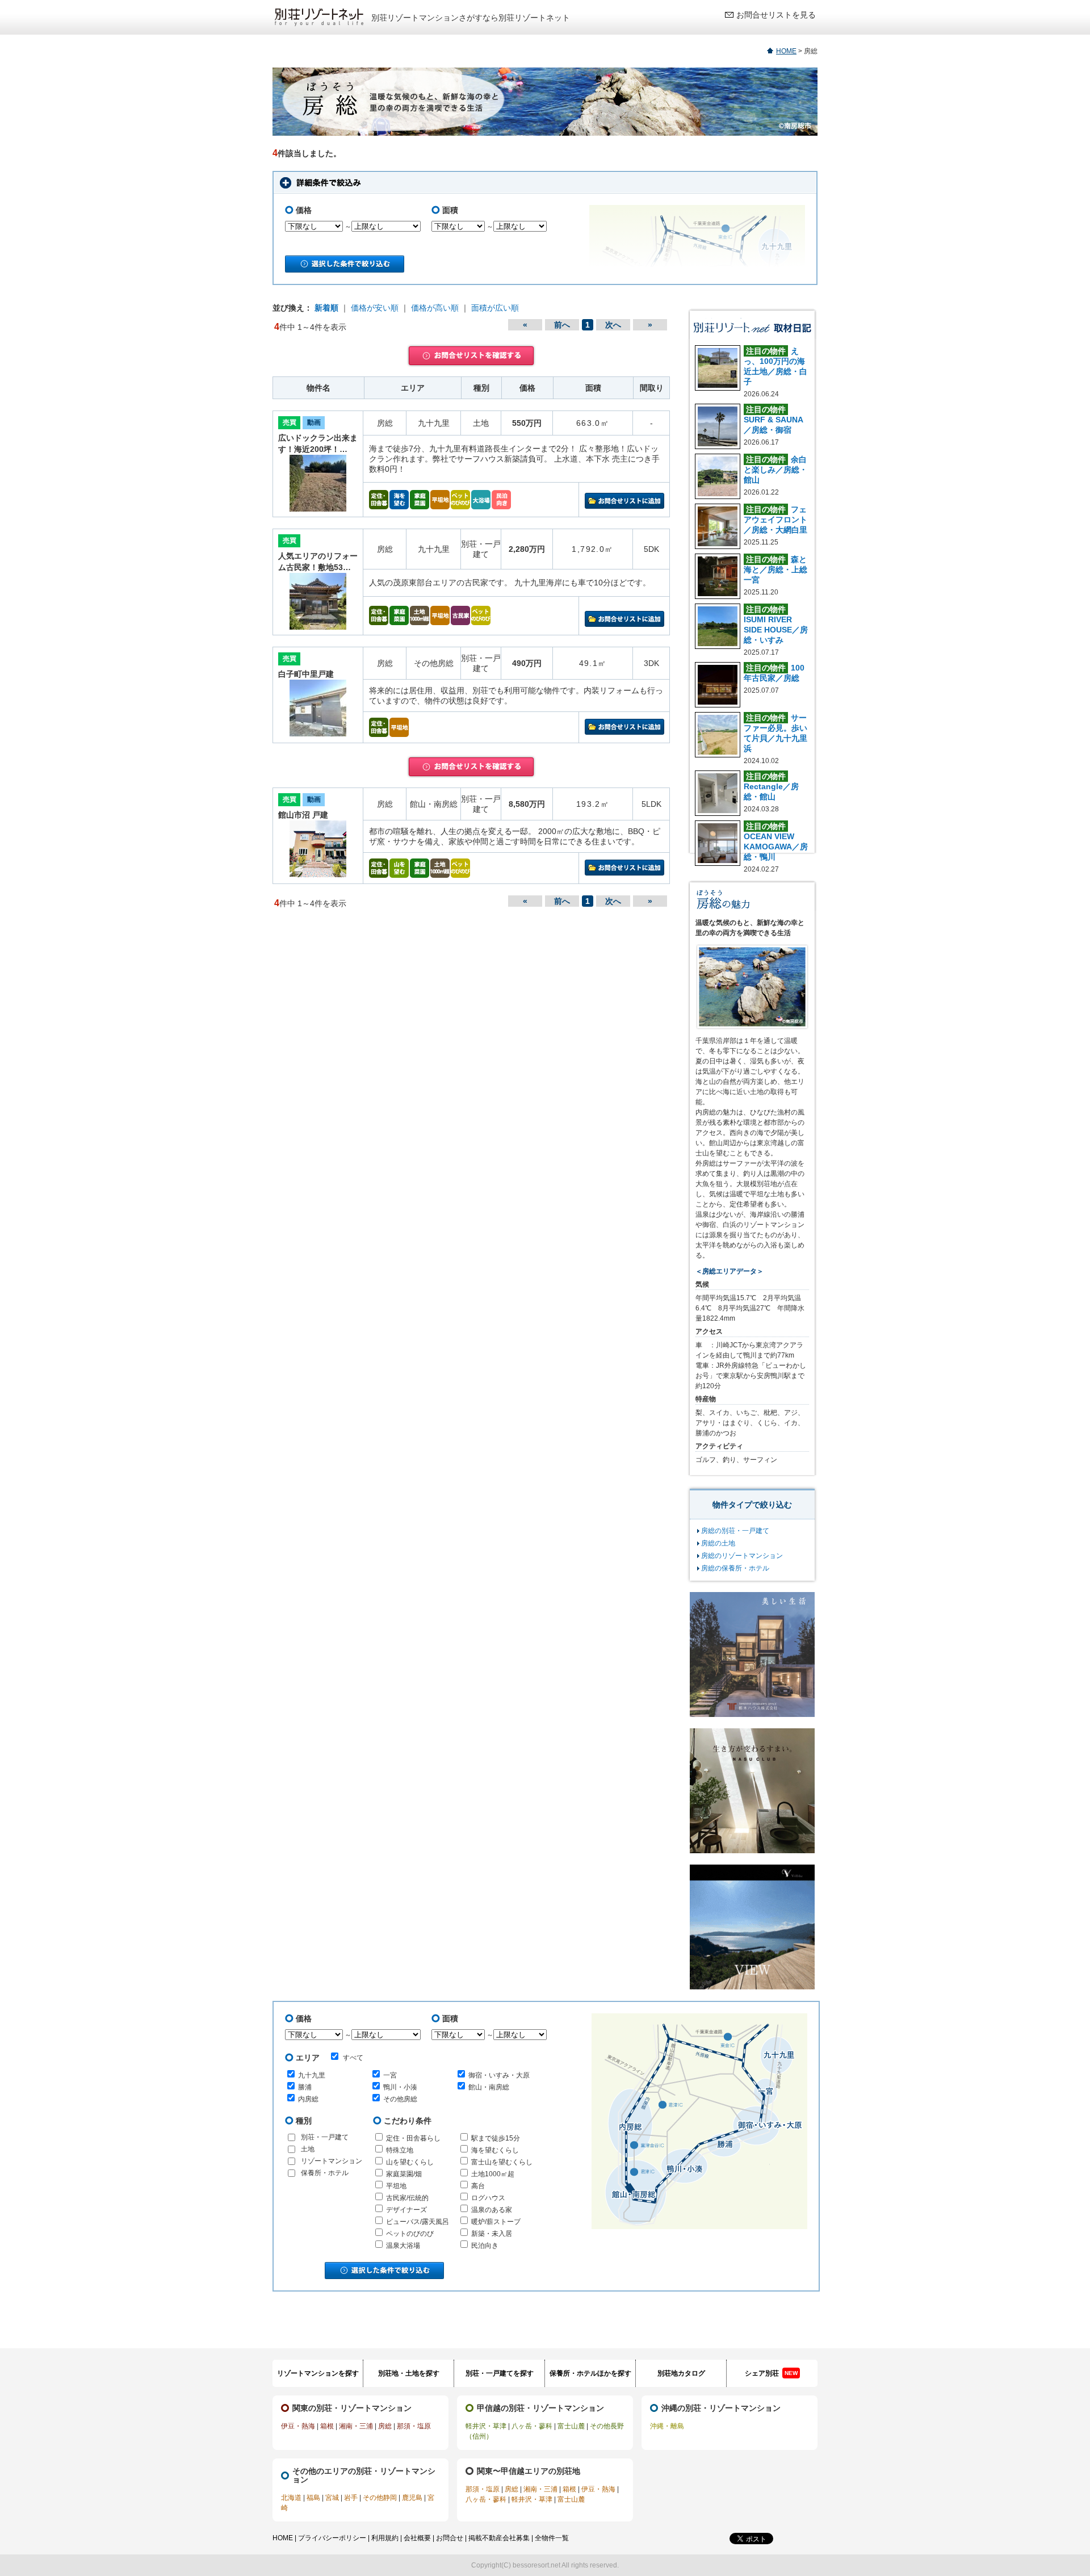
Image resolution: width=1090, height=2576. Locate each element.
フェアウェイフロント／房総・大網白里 (775, 520)
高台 (478, 2186)
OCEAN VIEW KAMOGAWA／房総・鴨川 (776, 847)
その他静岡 (380, 2498)
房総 (385, 2426)
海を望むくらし (495, 2150)
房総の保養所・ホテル (735, 1568)
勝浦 (305, 2087)
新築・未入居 (492, 2234)
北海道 (291, 2498)
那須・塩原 (414, 2426)
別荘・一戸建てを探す (500, 2373)
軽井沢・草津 (486, 2426)
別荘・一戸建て (325, 2137)
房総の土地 (718, 1543)
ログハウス (488, 2198)
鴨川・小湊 (400, 2087)
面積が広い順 (495, 308)
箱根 (327, 2426)
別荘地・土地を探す (409, 2373)
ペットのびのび (410, 2234)
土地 (308, 2149)
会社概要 (417, 2538)
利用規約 (385, 2538)
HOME (786, 51)
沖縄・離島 (667, 2426)
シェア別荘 (771, 2373)
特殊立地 (400, 2150)
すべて (353, 2058)
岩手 (351, 2498)
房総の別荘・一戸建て (735, 1531)
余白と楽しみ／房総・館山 (775, 470)
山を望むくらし (410, 2162)
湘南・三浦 (356, 2426)
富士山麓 (571, 2426)
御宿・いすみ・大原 (499, 2075)
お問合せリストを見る (776, 15)
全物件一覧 (552, 2538)
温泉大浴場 (403, 2246)
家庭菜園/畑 (404, 2174)
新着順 (326, 308)
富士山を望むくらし (502, 2162)
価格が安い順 (375, 308)
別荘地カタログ (681, 2373)
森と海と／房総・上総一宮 (775, 569)
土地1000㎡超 (493, 2174)
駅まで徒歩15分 (496, 2138)
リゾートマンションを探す (318, 2373)
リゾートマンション (332, 2161)
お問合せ (450, 2538)
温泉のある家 (492, 2210)
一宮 (390, 2075)
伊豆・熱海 (298, 2426)
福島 (313, 2498)
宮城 (332, 2498)
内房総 (308, 2099)
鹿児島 (412, 2498)
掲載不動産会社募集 (499, 2538)
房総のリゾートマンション (742, 1556)
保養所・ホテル (325, 2173)
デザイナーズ (406, 2210)
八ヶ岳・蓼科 (532, 2426)
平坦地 (396, 2186)
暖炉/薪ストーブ (496, 2222)
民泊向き (485, 2246)
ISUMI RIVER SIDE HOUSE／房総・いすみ (776, 630)
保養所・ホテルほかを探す (590, 2373)
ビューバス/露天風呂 (418, 2222)
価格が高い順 (435, 308)
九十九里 (312, 2075)
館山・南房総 (489, 2087)
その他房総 (400, 2099)
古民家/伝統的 (407, 2198)
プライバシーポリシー (332, 2538)
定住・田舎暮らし (413, 2138)
